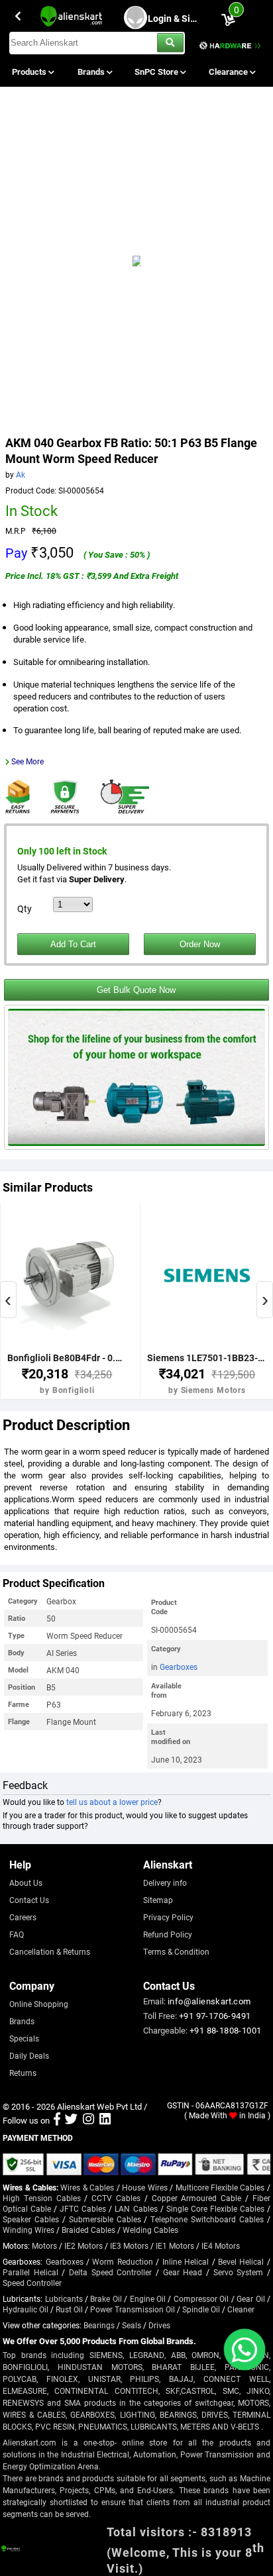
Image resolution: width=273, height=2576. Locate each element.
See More (27, 761)
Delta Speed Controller (110, 2272)
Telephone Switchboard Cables (207, 2219)
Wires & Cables (87, 2187)
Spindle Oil (201, 2309)
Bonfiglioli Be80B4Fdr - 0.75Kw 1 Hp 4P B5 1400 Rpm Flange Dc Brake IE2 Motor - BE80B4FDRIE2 (67, 1358)
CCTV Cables (116, 2198)
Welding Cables (150, 2230)
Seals (132, 2325)
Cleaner (241, 2309)
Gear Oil (250, 2298)
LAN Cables (136, 2208)
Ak (21, 474)
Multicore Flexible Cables (220, 2187)
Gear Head (183, 2272)
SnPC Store (157, 72)
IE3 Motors (129, 2245)
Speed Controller (32, 2283)
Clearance (229, 72)
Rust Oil (69, 2309)
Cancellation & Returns (50, 1951)
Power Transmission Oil (133, 2309)
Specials (24, 2038)
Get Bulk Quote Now (136, 990)
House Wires (144, 2187)
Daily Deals (29, 2055)
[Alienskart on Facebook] (57, 2120)
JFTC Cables (83, 2208)
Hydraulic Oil (26, 2309)
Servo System (239, 2272)
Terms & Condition (176, 1951)
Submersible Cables (105, 2219)
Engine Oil (148, 2298)
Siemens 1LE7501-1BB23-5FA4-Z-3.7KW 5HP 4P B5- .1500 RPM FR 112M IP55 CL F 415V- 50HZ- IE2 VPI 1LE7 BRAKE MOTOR (207, 1358)
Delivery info (165, 1882)
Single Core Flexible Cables (215, 2208)
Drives (159, 2325)
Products (30, 72)
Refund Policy (168, 1934)
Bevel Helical (241, 2261)
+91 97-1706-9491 (215, 2016)
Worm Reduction (122, 2261)
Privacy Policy (168, 1917)
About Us (26, 1882)
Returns (23, 2073)
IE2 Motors (83, 2245)
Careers (23, 1917)
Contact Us (29, 1900)
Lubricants (64, 2298)
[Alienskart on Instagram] (88, 2120)
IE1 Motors (175, 2245)
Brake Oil (106, 2298)
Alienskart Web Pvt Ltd (99, 2106)
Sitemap (158, 1900)
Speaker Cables (31, 2219)
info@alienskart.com (209, 2001)
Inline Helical (186, 2261)
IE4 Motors (221, 2245)
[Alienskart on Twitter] (71, 2120)
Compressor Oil (201, 2298)
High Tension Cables (42, 2198)
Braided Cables (88, 2230)
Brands (92, 72)
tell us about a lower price (112, 1802)
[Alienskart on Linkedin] (105, 2120)
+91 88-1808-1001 (225, 2030)
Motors (44, 2245)
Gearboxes (179, 1667)
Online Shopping (39, 2004)
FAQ (17, 1934)
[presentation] (8, 1300)
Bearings (99, 2325)
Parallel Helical (30, 2272)
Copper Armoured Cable (197, 2198)
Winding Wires (28, 2230)
